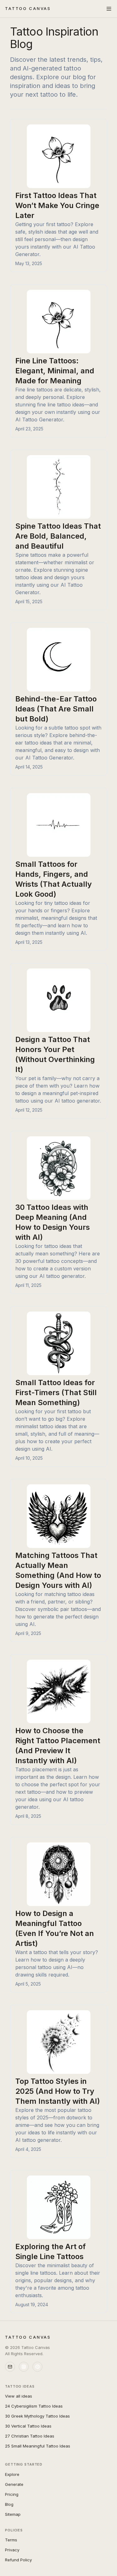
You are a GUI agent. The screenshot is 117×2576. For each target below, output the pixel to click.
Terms (11, 2540)
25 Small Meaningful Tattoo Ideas (38, 2446)
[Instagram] (24, 2367)
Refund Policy (18, 2560)
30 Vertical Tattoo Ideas (28, 2426)
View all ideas (19, 2396)
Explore (12, 2474)
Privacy (12, 2550)
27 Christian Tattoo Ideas (30, 2436)
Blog (9, 2504)
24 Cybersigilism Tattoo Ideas (34, 2406)
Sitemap (13, 2514)
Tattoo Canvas (28, 8)
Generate (14, 2484)
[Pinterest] (37, 2367)
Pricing (12, 2494)
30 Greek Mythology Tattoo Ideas (37, 2416)
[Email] (10, 2367)
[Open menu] (109, 9)
